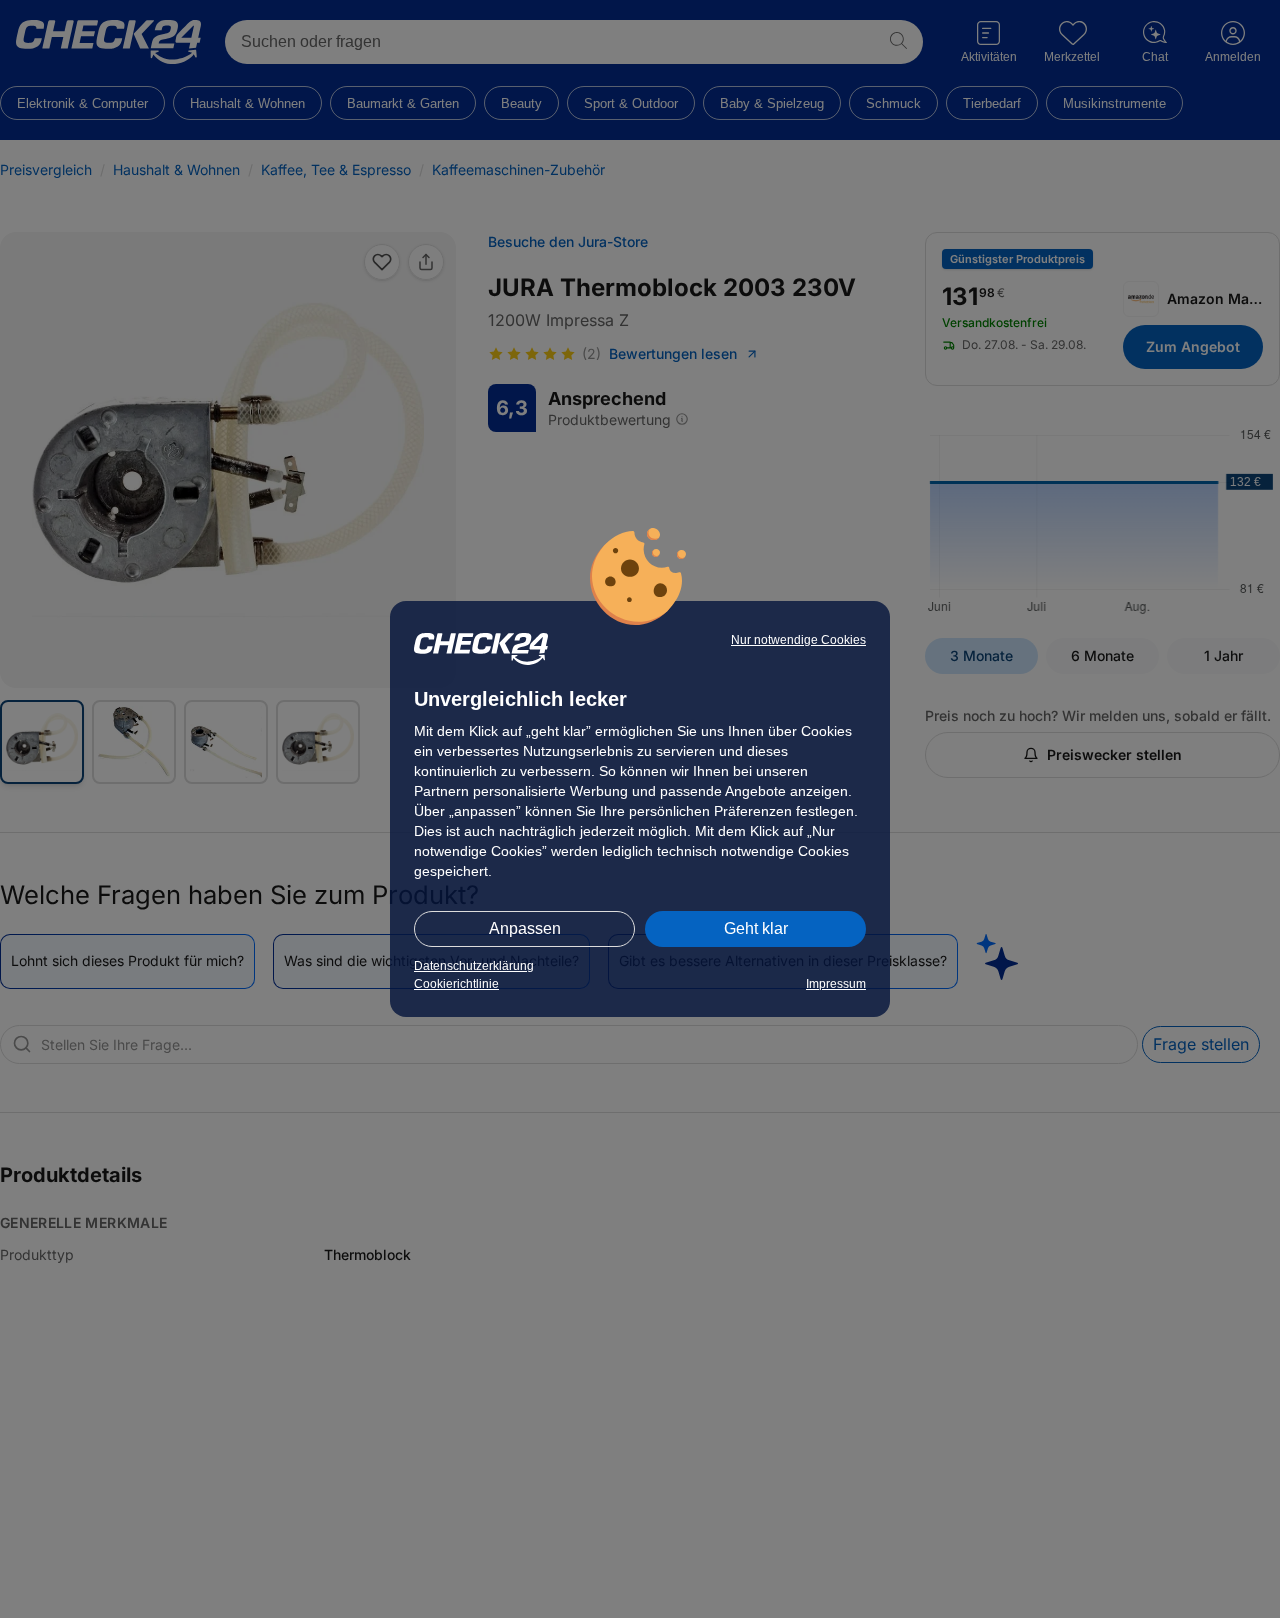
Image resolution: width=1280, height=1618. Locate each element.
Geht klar (756, 928)
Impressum (836, 984)
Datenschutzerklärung (474, 966)
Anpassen (525, 928)
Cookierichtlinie (456, 984)
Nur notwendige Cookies (798, 640)
